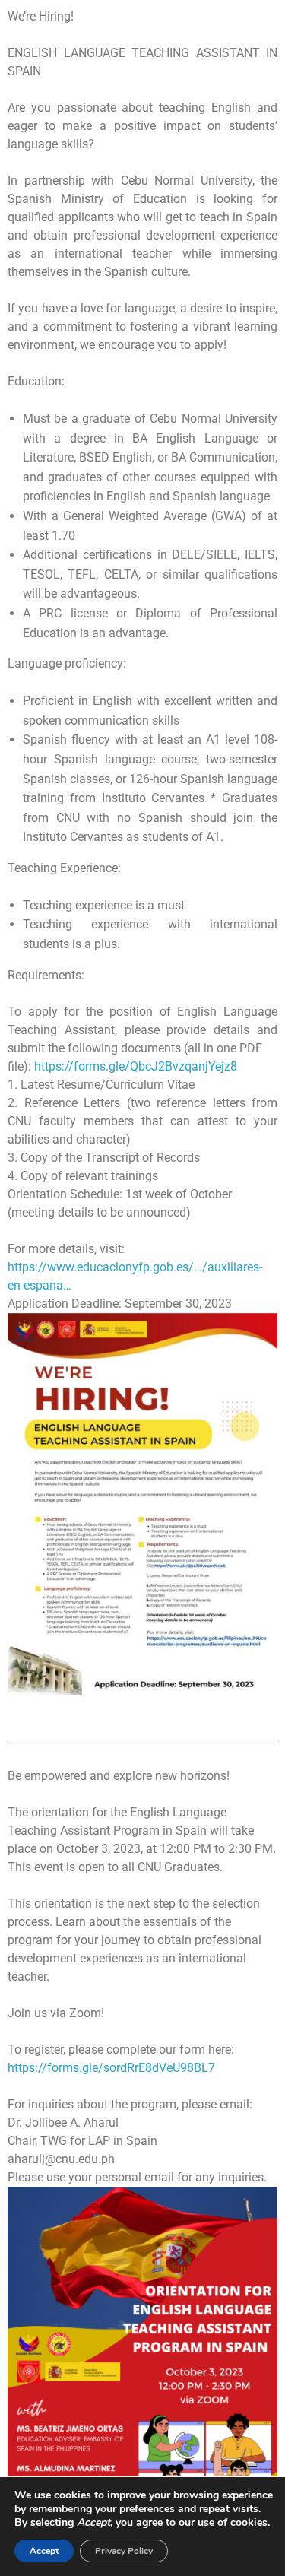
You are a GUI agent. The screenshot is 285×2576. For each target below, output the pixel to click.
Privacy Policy (124, 2551)
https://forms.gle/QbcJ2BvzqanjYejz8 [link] (136, 1066)
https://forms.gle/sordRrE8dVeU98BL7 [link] (111, 2068)
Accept (44, 2551)
